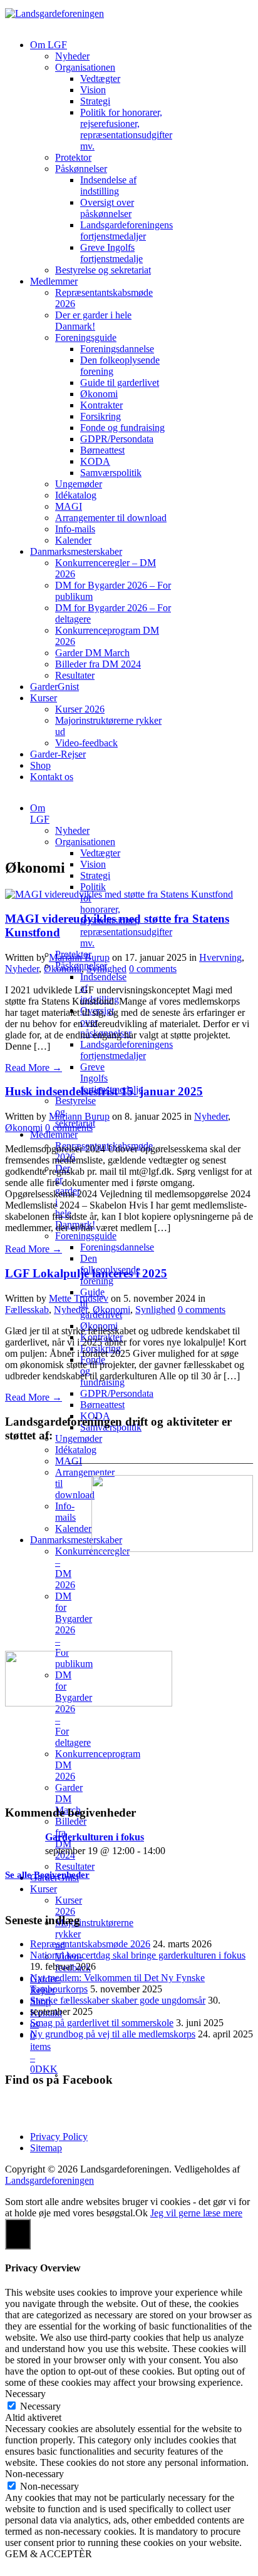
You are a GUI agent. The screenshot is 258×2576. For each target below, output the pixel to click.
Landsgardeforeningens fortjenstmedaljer (126, 231)
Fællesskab (27, 1310)
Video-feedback (86, 743)
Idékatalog (76, 495)
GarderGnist (54, 687)
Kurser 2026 (80, 709)
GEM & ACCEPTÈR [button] (49, 2554)
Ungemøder (79, 484)
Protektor (73, 157)
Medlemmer (54, 281)
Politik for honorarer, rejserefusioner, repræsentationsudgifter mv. (126, 129)
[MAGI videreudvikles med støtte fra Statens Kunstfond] (119, 894)
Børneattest (102, 450)
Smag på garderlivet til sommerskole (102, 2023)
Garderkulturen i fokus (95, 1837)
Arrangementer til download (111, 518)
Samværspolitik (111, 473)
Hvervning (220, 957)
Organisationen (85, 67)
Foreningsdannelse (117, 349)
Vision (93, 90)
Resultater (75, 675)
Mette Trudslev (79, 1298)
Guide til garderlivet (120, 383)
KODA (95, 461)
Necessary (40, 2406)
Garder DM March (92, 653)
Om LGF (49, 45)
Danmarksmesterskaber (76, 551)
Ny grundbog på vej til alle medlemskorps (113, 2034)
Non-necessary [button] (34, 2474)
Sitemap (46, 2148)
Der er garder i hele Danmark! (93, 321)
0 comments (153, 969)
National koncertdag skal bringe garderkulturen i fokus (138, 1955)
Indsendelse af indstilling (108, 185)
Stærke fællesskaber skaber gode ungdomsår (118, 2000)
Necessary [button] (25, 2394)
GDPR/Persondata (117, 439)
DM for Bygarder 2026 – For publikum (74, 1630)
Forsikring (101, 416)
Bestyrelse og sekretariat (103, 270)
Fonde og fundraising (122, 428)
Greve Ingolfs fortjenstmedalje (111, 253)
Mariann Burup (79, 957)
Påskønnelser (81, 169)
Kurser (44, 698)
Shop (40, 765)
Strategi (95, 101)
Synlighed (106, 969)
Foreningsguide (86, 337)
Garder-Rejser (58, 754)
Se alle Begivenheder (47, 1875)
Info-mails (75, 529)
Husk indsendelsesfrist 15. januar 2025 (104, 1091)
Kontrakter (101, 405)
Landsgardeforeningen (49, 2180)
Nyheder (72, 56)
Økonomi (99, 394)
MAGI (69, 506)
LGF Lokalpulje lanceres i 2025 (86, 1273)
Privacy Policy (59, 2137)
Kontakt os (52, 777)
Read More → (34, 1067)
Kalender (73, 540)
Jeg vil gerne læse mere (196, 2213)
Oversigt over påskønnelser (107, 208)
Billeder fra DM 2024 (98, 664)
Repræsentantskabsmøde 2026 (90, 1944)
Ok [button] (142, 2213)
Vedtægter (100, 79)
